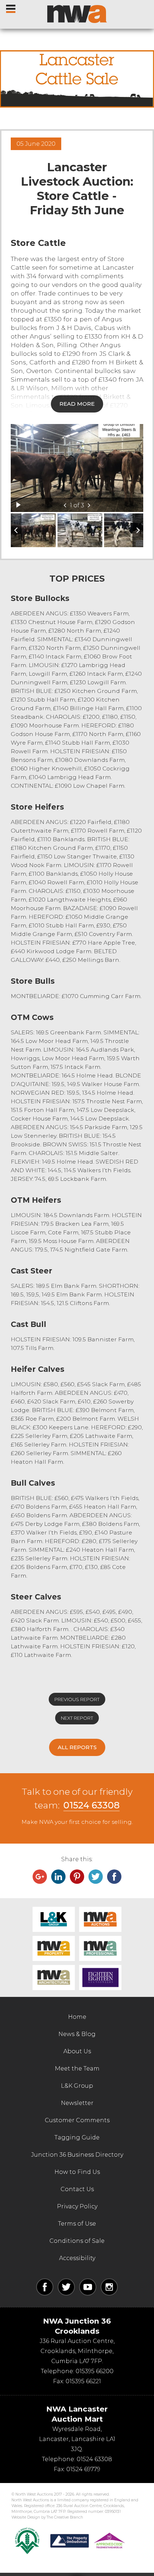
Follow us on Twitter (66, 2287)
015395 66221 (83, 2381)
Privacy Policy (77, 2206)
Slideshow (18, 505)
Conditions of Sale (77, 2241)
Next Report (77, 1718)
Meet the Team (77, 2069)
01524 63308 (92, 1805)
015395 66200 (95, 2371)
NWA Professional (100, 1948)
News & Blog (77, 2034)
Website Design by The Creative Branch (47, 2517)
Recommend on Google (40, 1877)
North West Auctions (77, 14)
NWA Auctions (100, 1919)
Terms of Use (77, 2224)
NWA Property (54, 1948)
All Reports (77, 1747)
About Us (77, 2051)
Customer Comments (77, 2120)
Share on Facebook (114, 1877)
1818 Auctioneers (100, 1978)
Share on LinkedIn (58, 1877)
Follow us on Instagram (109, 2287)
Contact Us (77, 2189)
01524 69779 (83, 2469)
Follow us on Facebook (45, 2287)
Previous (65, 505)
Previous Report (77, 1699)
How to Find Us (77, 2172)
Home (77, 2017)
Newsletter (77, 2103)
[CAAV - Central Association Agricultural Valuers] (27, 2541)
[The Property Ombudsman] (88, 2541)
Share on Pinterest (77, 1877)
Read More (77, 404)
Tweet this (96, 1877)
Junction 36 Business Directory (77, 2155)
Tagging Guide (77, 2137)
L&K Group (54, 1919)
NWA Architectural (54, 1978)
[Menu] (11, 7)
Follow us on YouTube (88, 2287)
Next (89, 505)
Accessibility (77, 2258)
